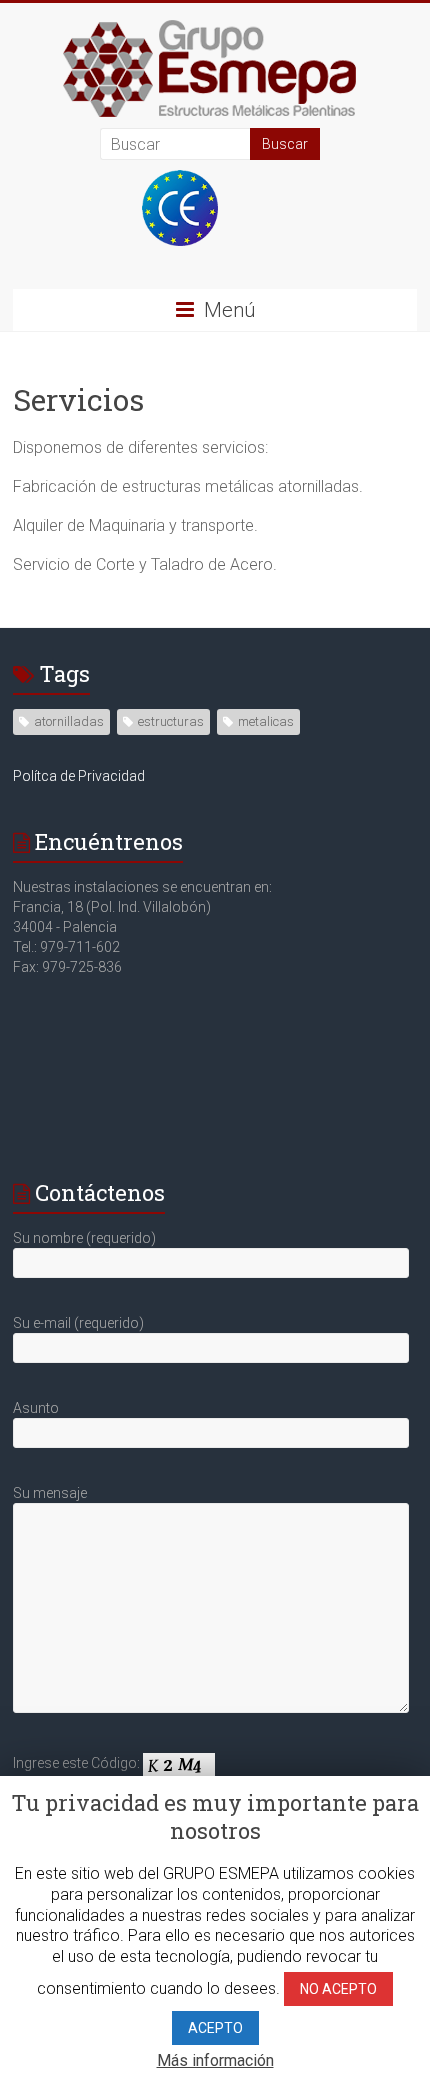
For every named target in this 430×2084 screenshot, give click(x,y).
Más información (215, 2060)
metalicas (266, 721)
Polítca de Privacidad (79, 776)
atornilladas (69, 721)
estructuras (171, 721)
